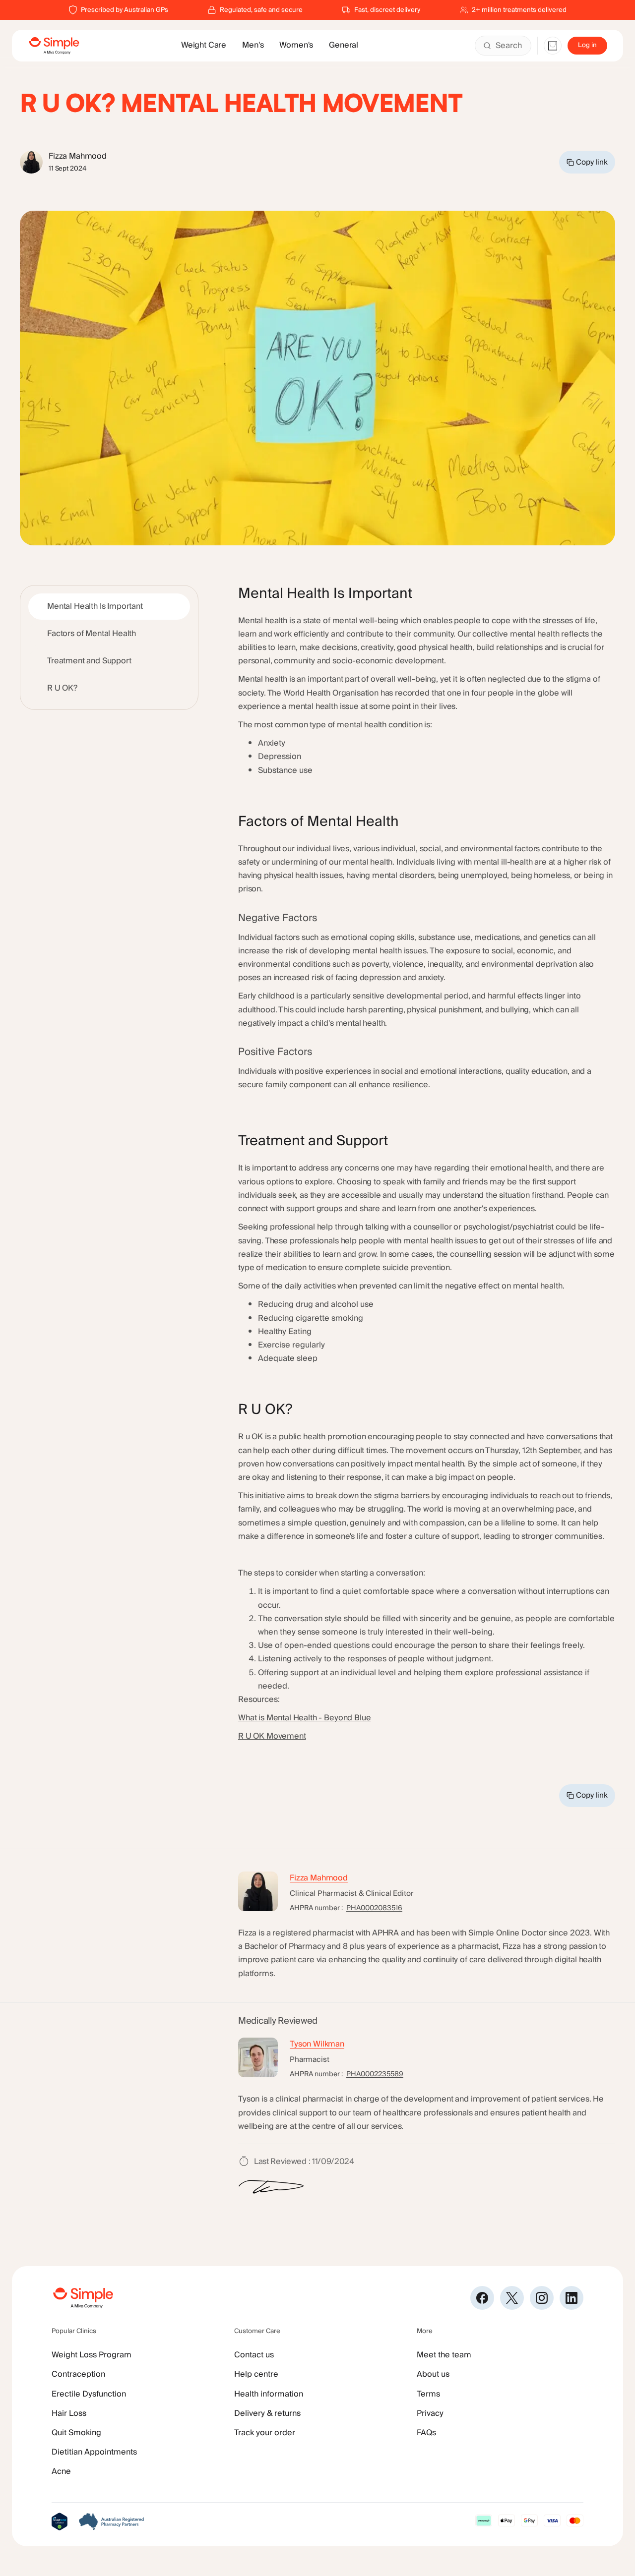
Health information (269, 2394)
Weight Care (204, 45)
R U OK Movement (272, 1736)
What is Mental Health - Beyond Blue (304, 1718)
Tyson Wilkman (317, 2044)
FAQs (426, 2433)
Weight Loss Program (92, 2355)
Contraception (78, 2374)
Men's (253, 45)
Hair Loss (69, 2413)
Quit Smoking (76, 2433)
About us (433, 2374)
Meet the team (444, 2355)
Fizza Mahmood (319, 1878)
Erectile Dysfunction (89, 2394)
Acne (61, 2471)
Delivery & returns (267, 2413)
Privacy (430, 2413)
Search (509, 46)
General (344, 45)
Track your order (265, 2433)
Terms (428, 2394)
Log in (587, 45)
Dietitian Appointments (94, 2452)
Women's (296, 45)
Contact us (254, 2355)
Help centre (256, 2374)
